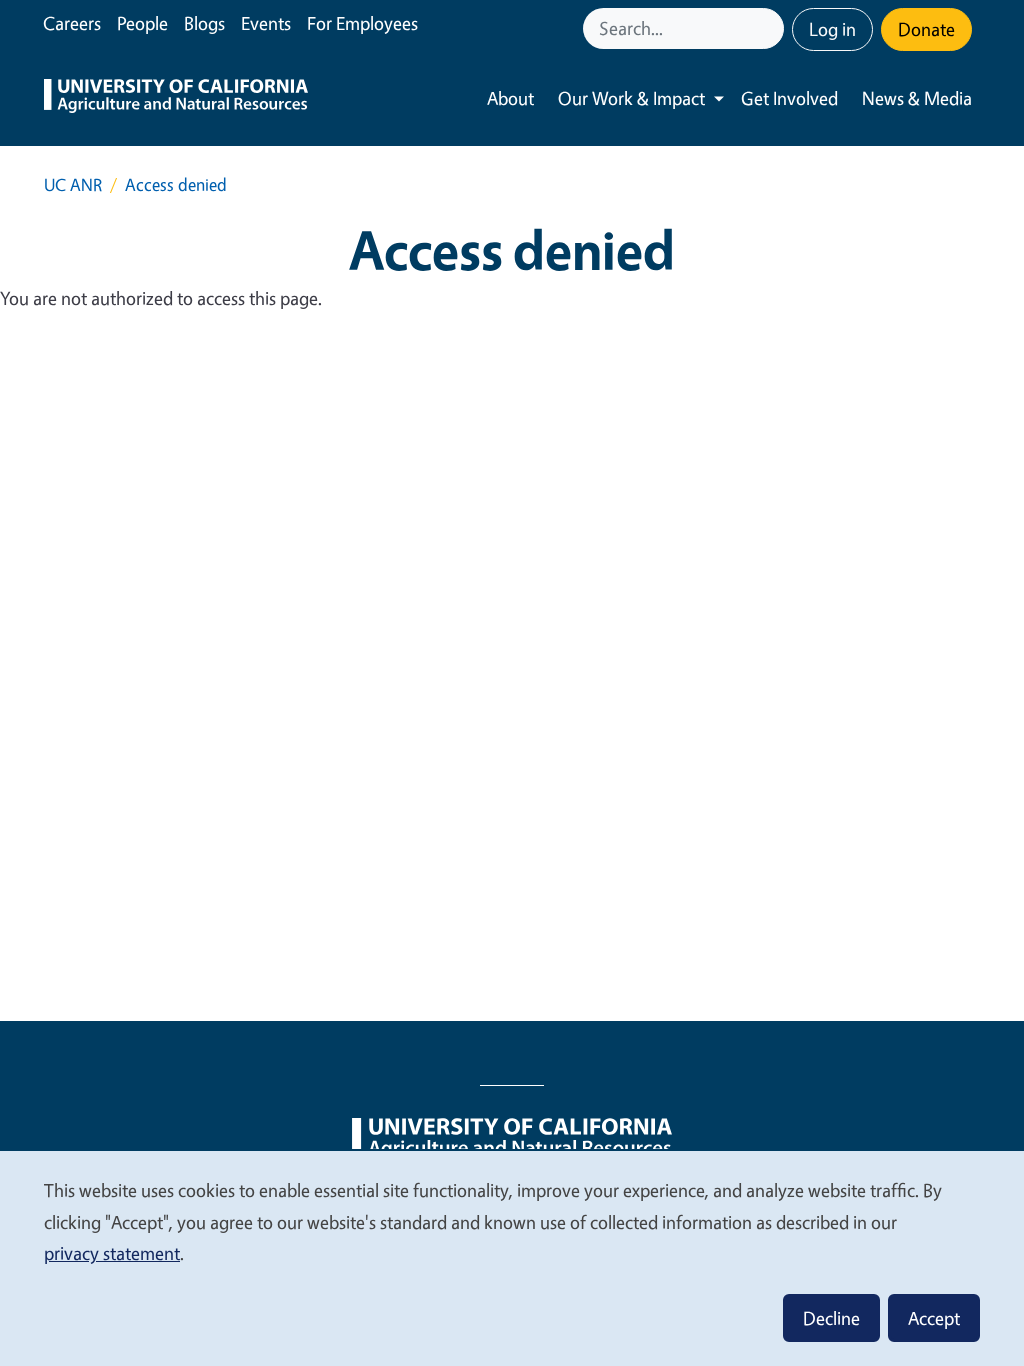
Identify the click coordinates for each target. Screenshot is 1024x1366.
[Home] (176, 98)
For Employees (362, 23)
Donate (926, 29)
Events (266, 23)
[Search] (771, 28)
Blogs (204, 23)
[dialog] (512, 1257)
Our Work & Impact (631, 98)
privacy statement (112, 1253)
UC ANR (73, 184)
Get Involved (789, 98)
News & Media (917, 98)
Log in (832, 29)
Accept (934, 1318)
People (142, 23)
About (510, 98)
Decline (831, 1318)
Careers (72, 23)
